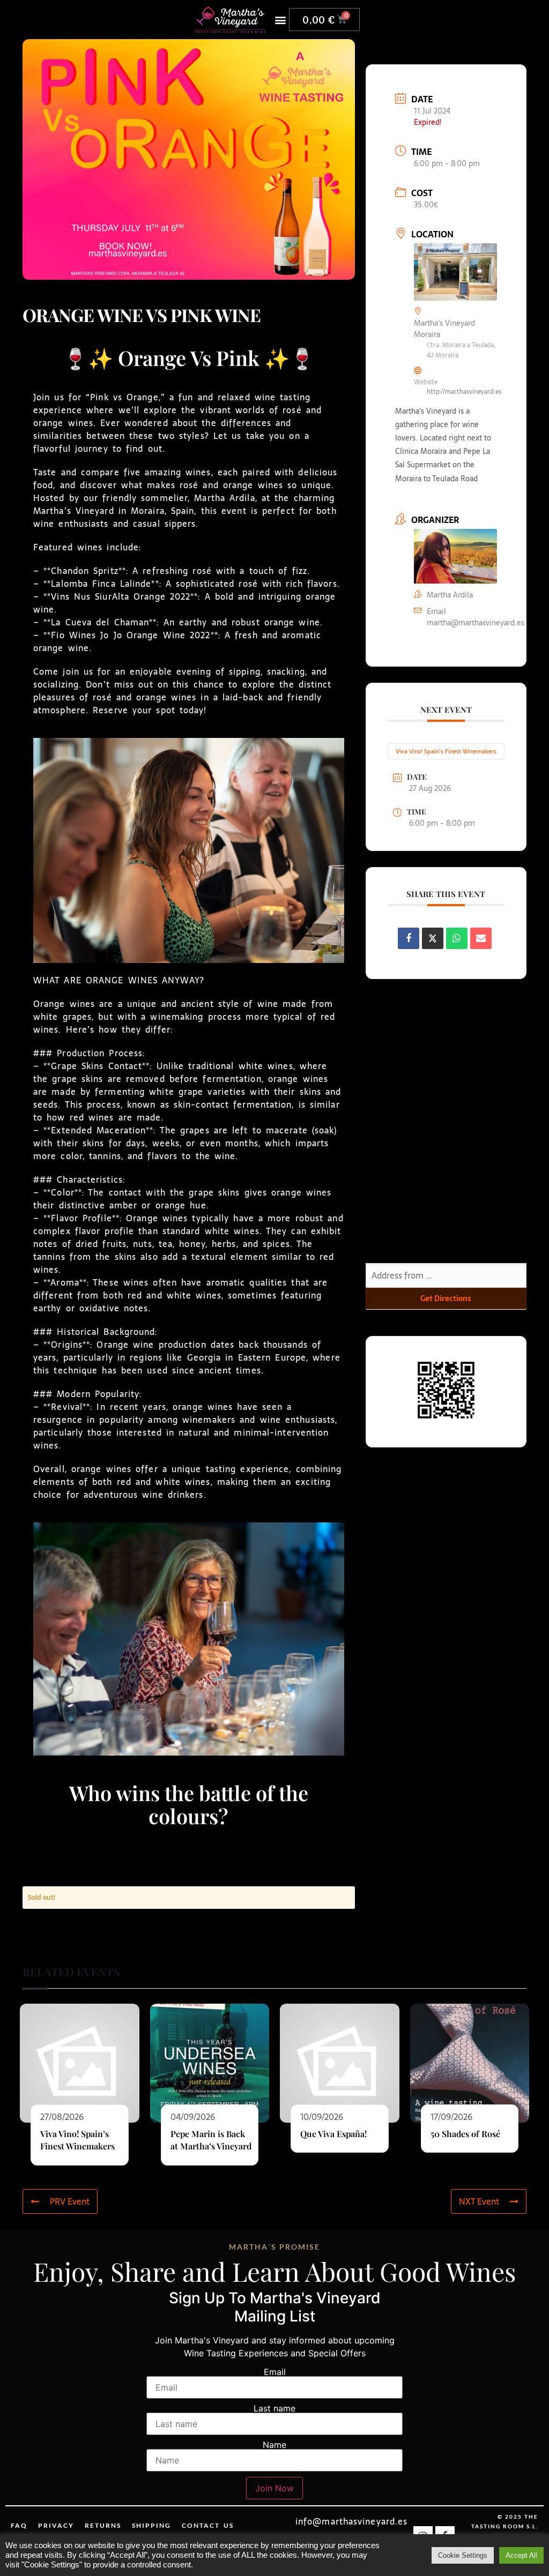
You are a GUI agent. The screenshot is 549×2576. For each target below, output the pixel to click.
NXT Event (479, 2201)
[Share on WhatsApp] (457, 938)
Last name (274, 2408)
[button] (280, 20)
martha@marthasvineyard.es (476, 623)
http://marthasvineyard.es (464, 392)
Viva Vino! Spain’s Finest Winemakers (446, 751)
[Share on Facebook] (409, 938)
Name (274, 2445)
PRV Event (70, 2201)
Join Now (274, 2488)
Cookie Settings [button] (463, 2555)
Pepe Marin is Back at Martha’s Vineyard (211, 2140)
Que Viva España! (333, 2134)
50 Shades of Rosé (465, 2134)
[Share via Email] (481, 938)
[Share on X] (433, 938)
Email (275, 2372)
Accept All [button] (521, 2555)
